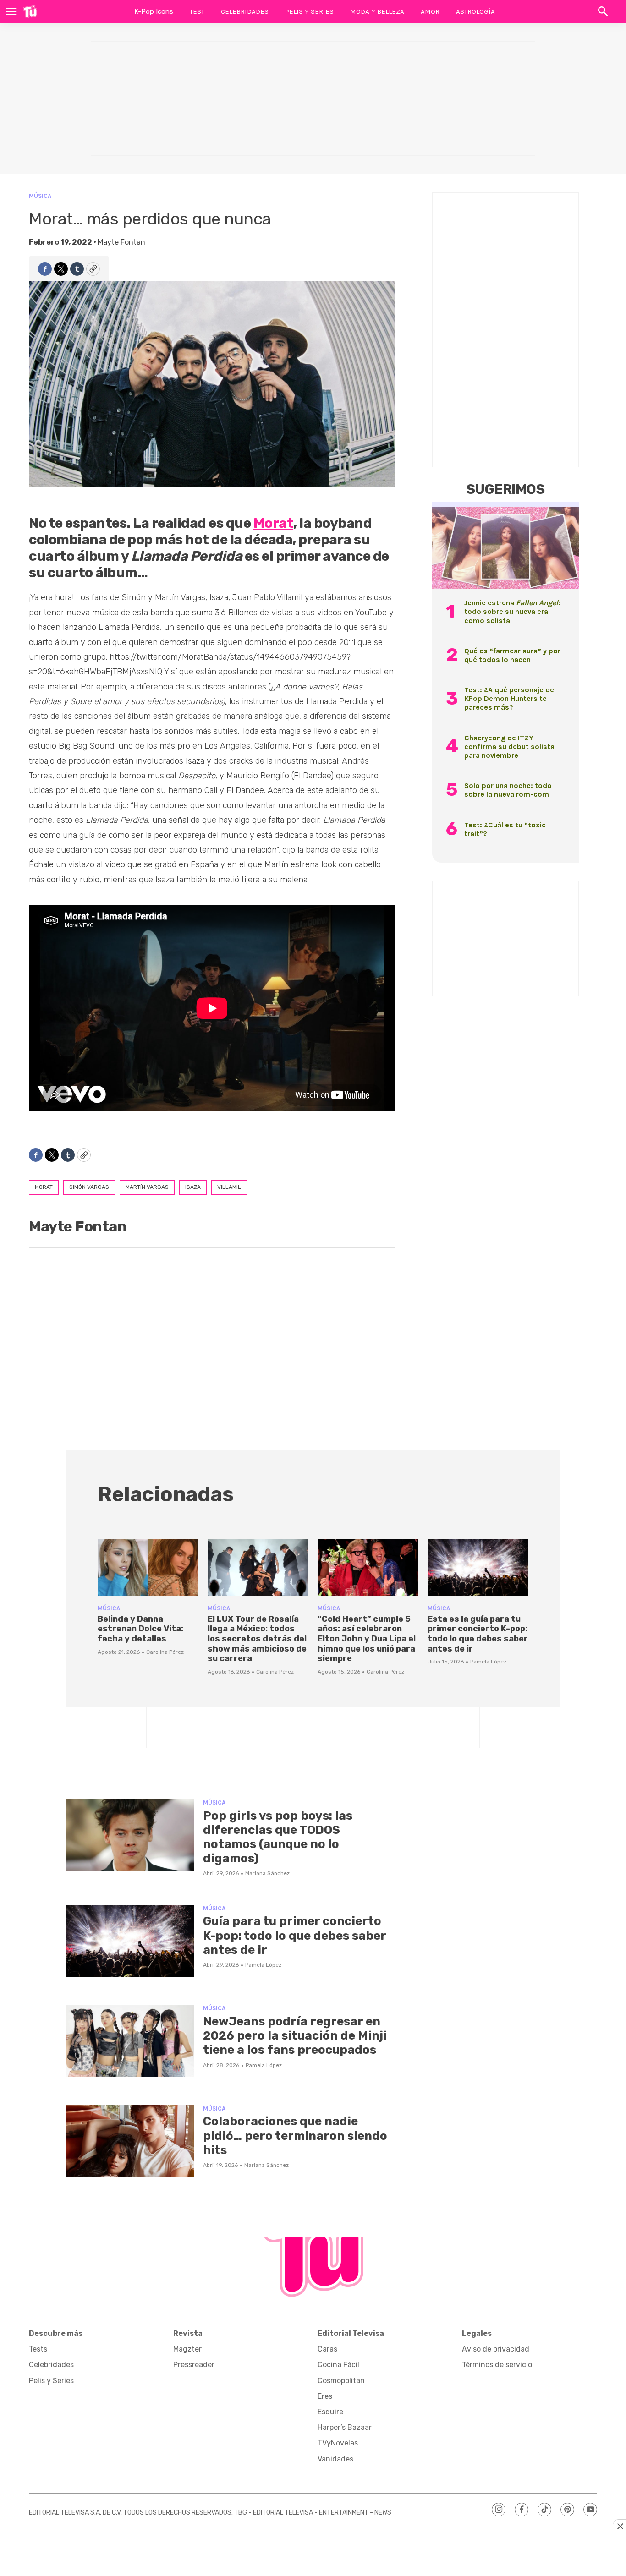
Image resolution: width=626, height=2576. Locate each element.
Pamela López (488, 1662)
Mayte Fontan (121, 242)
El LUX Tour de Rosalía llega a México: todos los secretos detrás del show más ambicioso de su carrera (257, 1639)
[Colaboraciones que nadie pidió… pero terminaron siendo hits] (130, 2141)
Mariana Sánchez (267, 1873)
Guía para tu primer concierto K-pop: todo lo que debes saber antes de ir (294, 1935)
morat (44, 1187)
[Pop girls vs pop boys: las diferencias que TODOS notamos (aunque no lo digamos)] (130, 1835)
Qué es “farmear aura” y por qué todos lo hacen (512, 655)
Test (197, 11)
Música (40, 196)
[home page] (30, 11)
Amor (430, 11)
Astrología (475, 11)
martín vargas (147, 1187)
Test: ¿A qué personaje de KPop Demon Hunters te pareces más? (509, 698)
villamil (229, 1187)
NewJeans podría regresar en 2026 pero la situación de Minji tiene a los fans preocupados (295, 2036)
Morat (274, 523)
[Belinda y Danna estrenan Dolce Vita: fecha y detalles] (148, 1568)
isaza (193, 1187)
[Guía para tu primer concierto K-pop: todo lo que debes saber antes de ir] (130, 1941)
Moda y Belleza (377, 11)
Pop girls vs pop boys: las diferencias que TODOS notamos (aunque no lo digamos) (278, 1837)
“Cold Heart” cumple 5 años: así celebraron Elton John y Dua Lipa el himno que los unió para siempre (367, 1639)
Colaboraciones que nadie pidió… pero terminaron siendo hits (295, 2136)
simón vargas (89, 1187)
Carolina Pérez (165, 1652)
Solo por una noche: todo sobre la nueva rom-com (508, 790)
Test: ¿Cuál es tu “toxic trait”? (505, 829)
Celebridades (245, 11)
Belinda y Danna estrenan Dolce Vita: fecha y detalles (140, 1629)
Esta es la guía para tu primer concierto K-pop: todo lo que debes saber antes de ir (478, 1634)
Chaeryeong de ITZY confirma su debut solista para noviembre (509, 747)
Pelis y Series (309, 11)
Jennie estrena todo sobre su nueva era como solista (512, 611)
